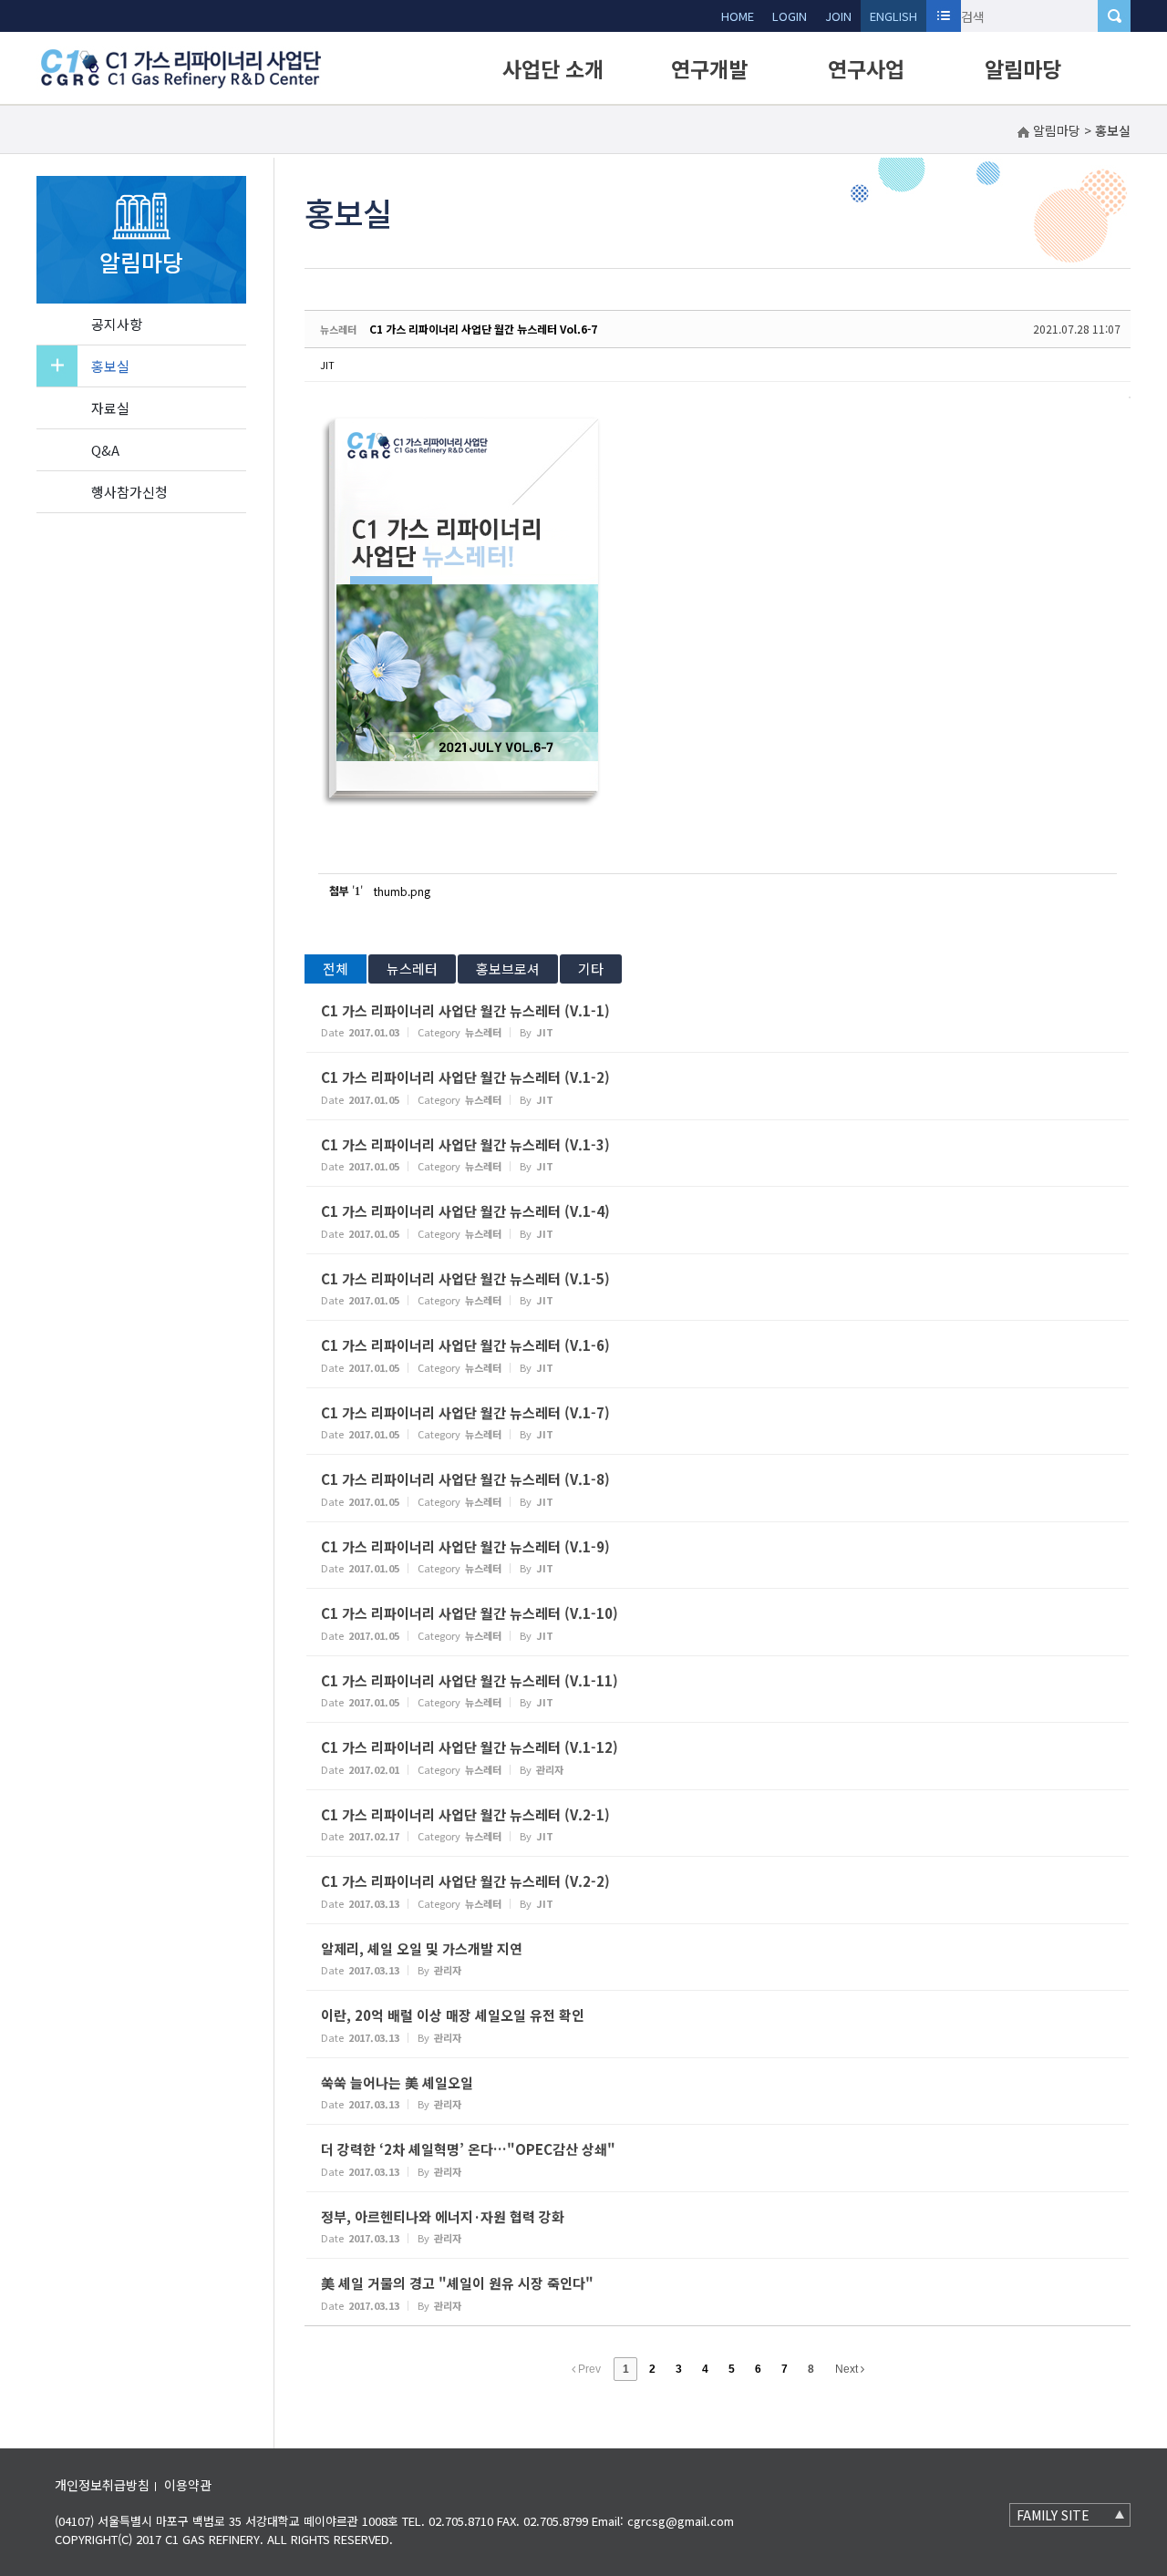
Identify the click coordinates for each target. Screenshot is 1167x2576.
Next (848, 2369)
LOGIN (790, 16)
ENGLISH (893, 16)
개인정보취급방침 (102, 2485)
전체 (336, 969)
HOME (738, 16)
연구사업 (866, 68)
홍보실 (110, 366)
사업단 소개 (553, 68)
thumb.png (402, 891)
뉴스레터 (412, 969)
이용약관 (188, 2485)
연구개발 (709, 68)
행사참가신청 (129, 492)
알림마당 (1023, 68)
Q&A (105, 450)
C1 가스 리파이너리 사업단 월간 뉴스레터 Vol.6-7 (483, 329)
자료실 (110, 408)
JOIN (838, 16)
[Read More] (718, 1020)
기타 (591, 969)
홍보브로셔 (508, 969)
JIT (327, 365)
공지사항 (117, 324)
